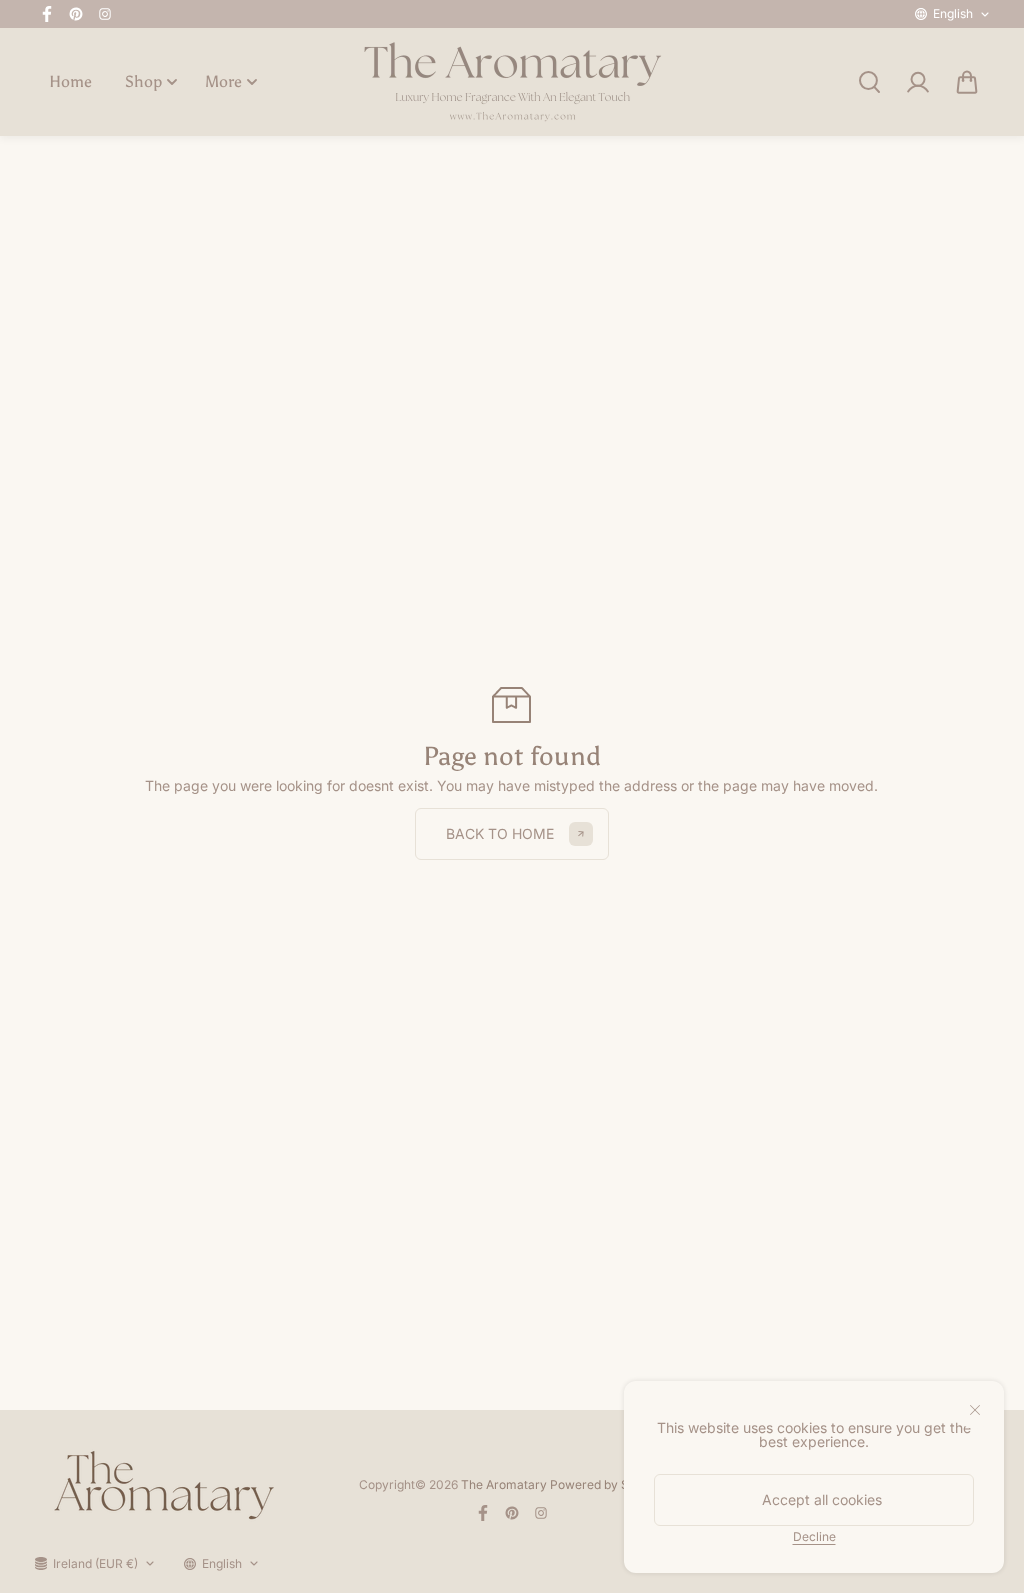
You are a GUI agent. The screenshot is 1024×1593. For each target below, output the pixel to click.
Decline (814, 1536)
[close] (975, 1410)
